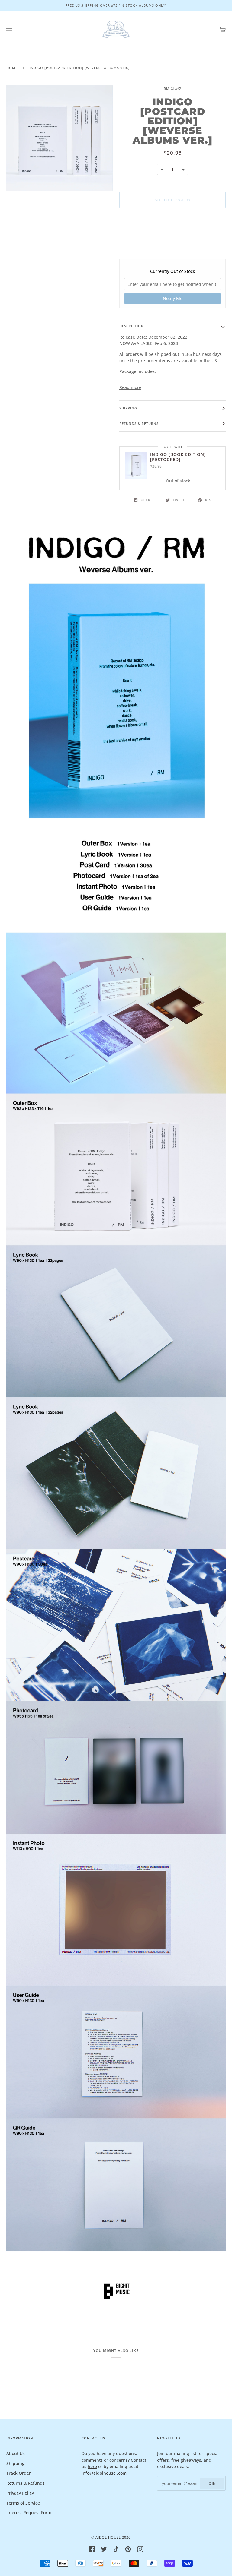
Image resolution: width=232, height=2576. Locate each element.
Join (212, 2483)
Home (12, 68)
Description (132, 326)
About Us (16, 2453)
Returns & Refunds (26, 2483)
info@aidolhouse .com (104, 2473)
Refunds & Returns (139, 424)
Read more (130, 387)
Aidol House (108, 2537)
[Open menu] (15, 30)
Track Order (19, 2473)
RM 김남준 (173, 89)
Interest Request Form (29, 2513)
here (92, 2466)
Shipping (128, 408)
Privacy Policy (20, 2493)
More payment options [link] (172, 236)
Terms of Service (23, 2503)
